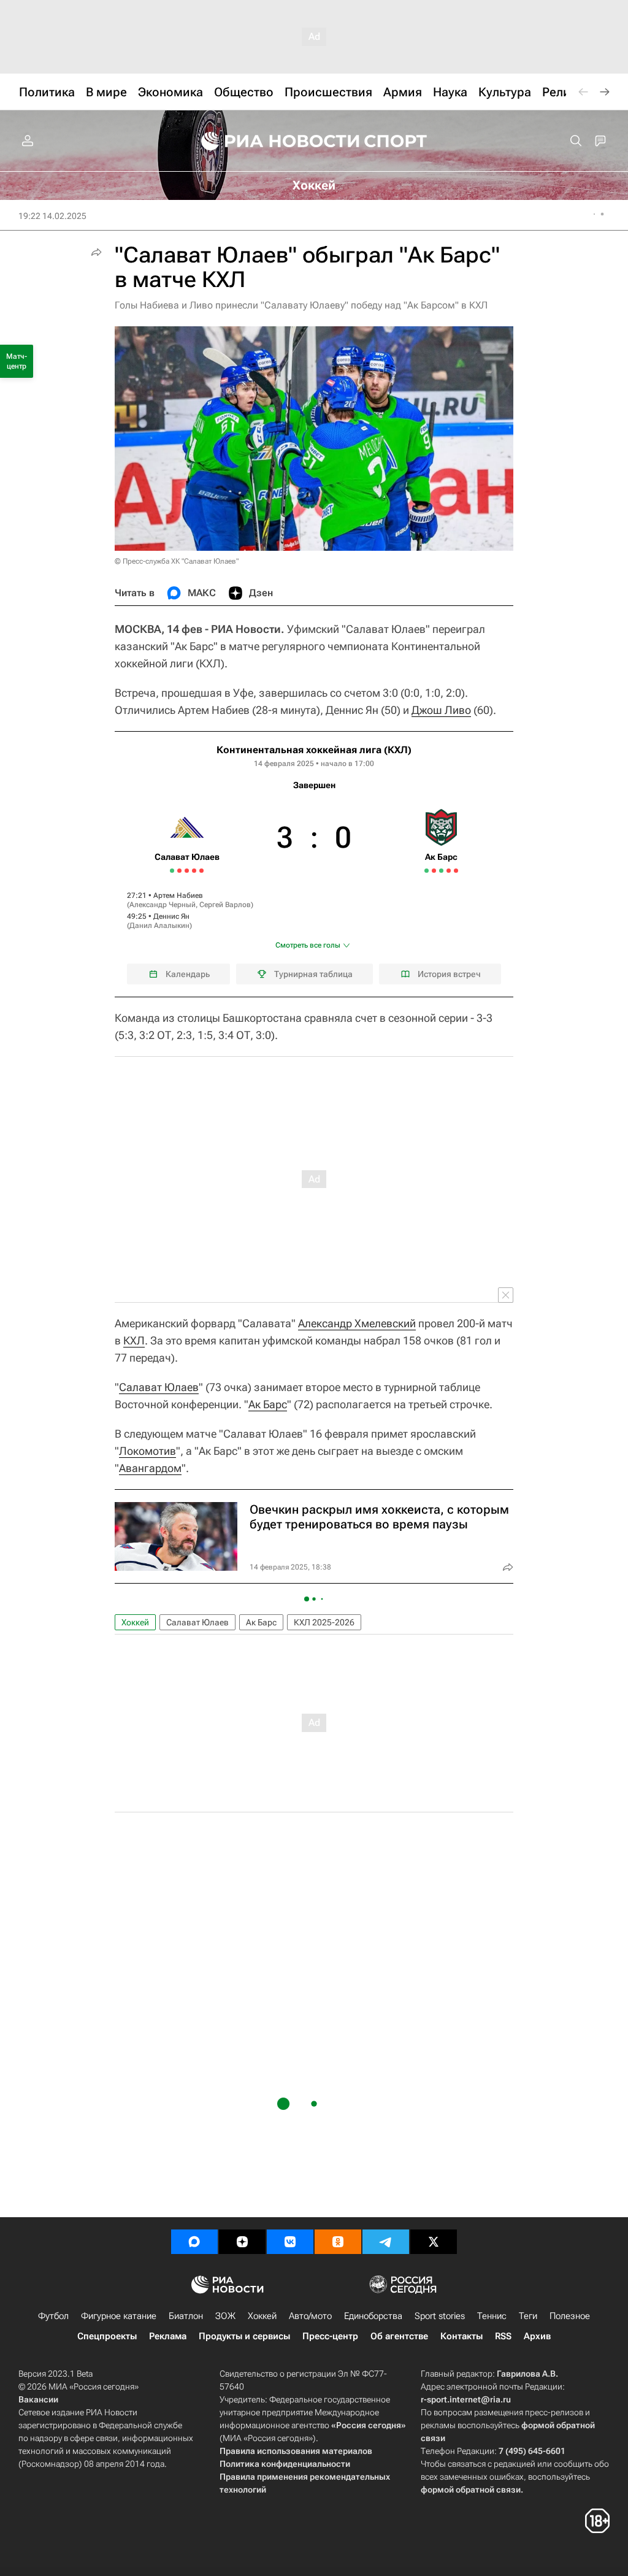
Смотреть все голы (308, 945)
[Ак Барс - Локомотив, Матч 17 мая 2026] (441, 871)
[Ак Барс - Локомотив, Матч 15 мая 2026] (434, 871)
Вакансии (38, 2399)
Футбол (53, 2316)
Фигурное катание (119, 2316)
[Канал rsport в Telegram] (386, 2242)
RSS (503, 2336)
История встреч (449, 974)
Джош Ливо (441, 710)
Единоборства (373, 2316)
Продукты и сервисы (244, 2336)
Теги (528, 2316)
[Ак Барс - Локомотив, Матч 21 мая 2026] (456, 871)
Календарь (188, 974)
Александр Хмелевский (357, 1323)
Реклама (168, 2336)
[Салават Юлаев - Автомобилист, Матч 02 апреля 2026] (172, 871)
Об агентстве (399, 2336)
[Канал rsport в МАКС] (194, 2242)
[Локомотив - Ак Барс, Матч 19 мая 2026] (449, 871)
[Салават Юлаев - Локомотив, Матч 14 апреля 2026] (201, 871)
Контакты (461, 2336)
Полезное (570, 2316)
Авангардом (150, 1468)
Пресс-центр (330, 2336)
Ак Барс (268, 1404)
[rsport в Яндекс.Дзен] (242, 2242)
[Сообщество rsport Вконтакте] (290, 2242)
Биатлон (186, 2316)
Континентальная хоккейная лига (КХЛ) (314, 750)
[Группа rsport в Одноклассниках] (338, 2242)
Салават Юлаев (159, 1387)
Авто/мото (310, 2316)
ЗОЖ (225, 2316)
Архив (537, 2336)
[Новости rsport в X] (434, 2242)
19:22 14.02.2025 (52, 216)
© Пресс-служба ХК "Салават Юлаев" (177, 561)
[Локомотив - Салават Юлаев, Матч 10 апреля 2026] (187, 871)
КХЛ (134, 1340)
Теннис (492, 2316)
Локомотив (147, 1451)
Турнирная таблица (313, 974)
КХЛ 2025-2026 (324, 1622)
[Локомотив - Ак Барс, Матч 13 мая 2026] (427, 871)
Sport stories (440, 2316)
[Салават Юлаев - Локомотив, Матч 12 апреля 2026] (194, 871)
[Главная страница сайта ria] (272, 141)
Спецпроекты (107, 2336)
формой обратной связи (471, 2490)
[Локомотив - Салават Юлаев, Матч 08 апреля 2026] (179, 871)
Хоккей (135, 1622)
